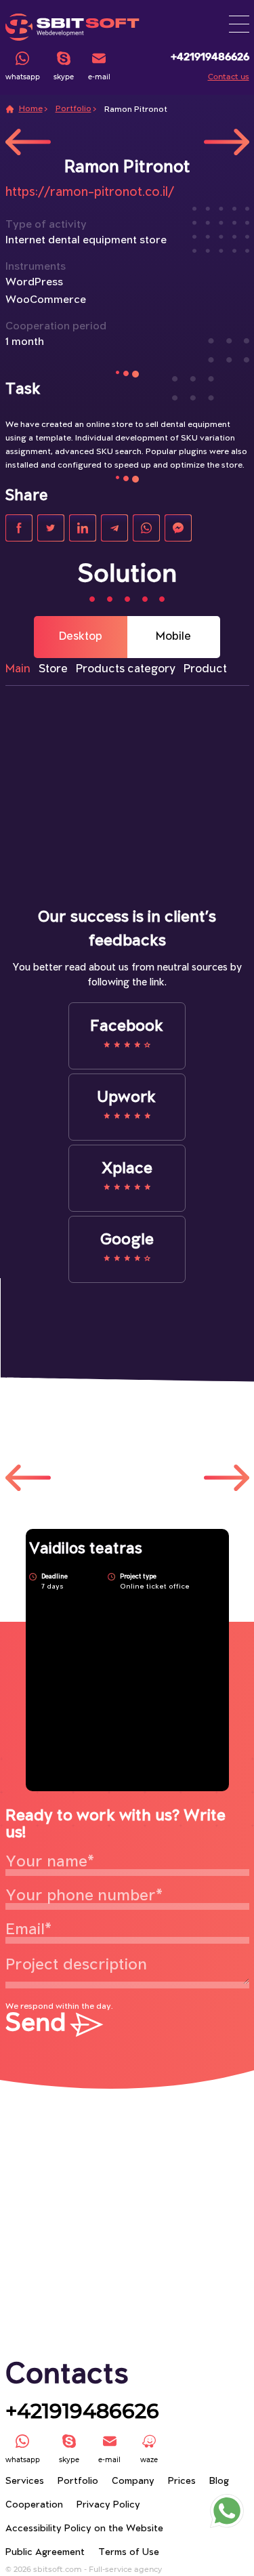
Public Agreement (45, 2553)
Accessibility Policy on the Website (84, 2529)
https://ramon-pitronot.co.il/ (90, 192)
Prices (182, 2481)
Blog (219, 2481)
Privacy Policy (108, 2505)
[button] (239, 24)
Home (31, 109)
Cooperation (34, 2505)
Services (25, 2481)
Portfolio (73, 109)
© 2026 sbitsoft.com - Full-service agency (84, 2569)
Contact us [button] (229, 77)
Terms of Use (129, 2553)
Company (133, 2481)
